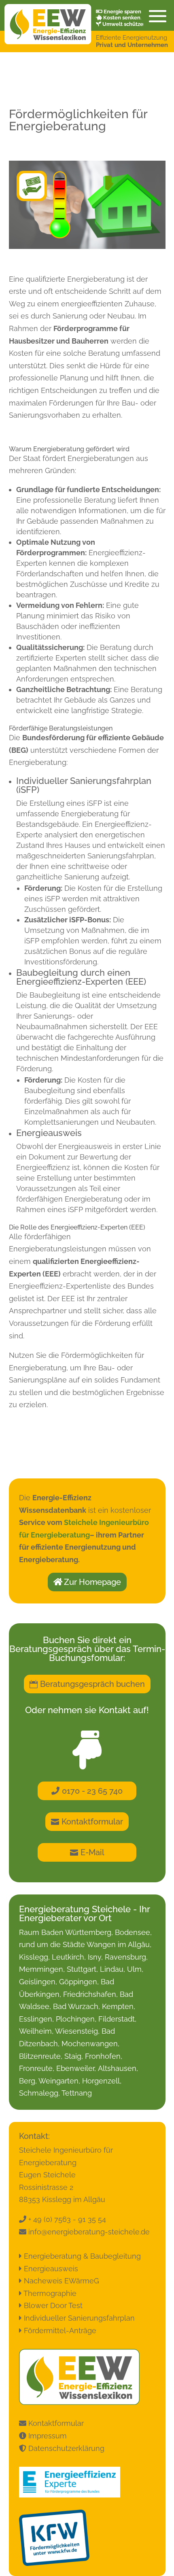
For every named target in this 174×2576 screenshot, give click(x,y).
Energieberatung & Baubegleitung (82, 2256)
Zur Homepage (92, 1582)
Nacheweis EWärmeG (62, 2281)
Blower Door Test (53, 2305)
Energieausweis (51, 2269)
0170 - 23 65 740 (92, 1791)
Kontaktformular (92, 1822)
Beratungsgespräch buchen (92, 1684)
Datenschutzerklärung (65, 2448)
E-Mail (92, 1852)
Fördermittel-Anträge (60, 2331)
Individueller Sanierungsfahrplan (79, 2318)
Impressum (47, 2436)
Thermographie (50, 2293)
